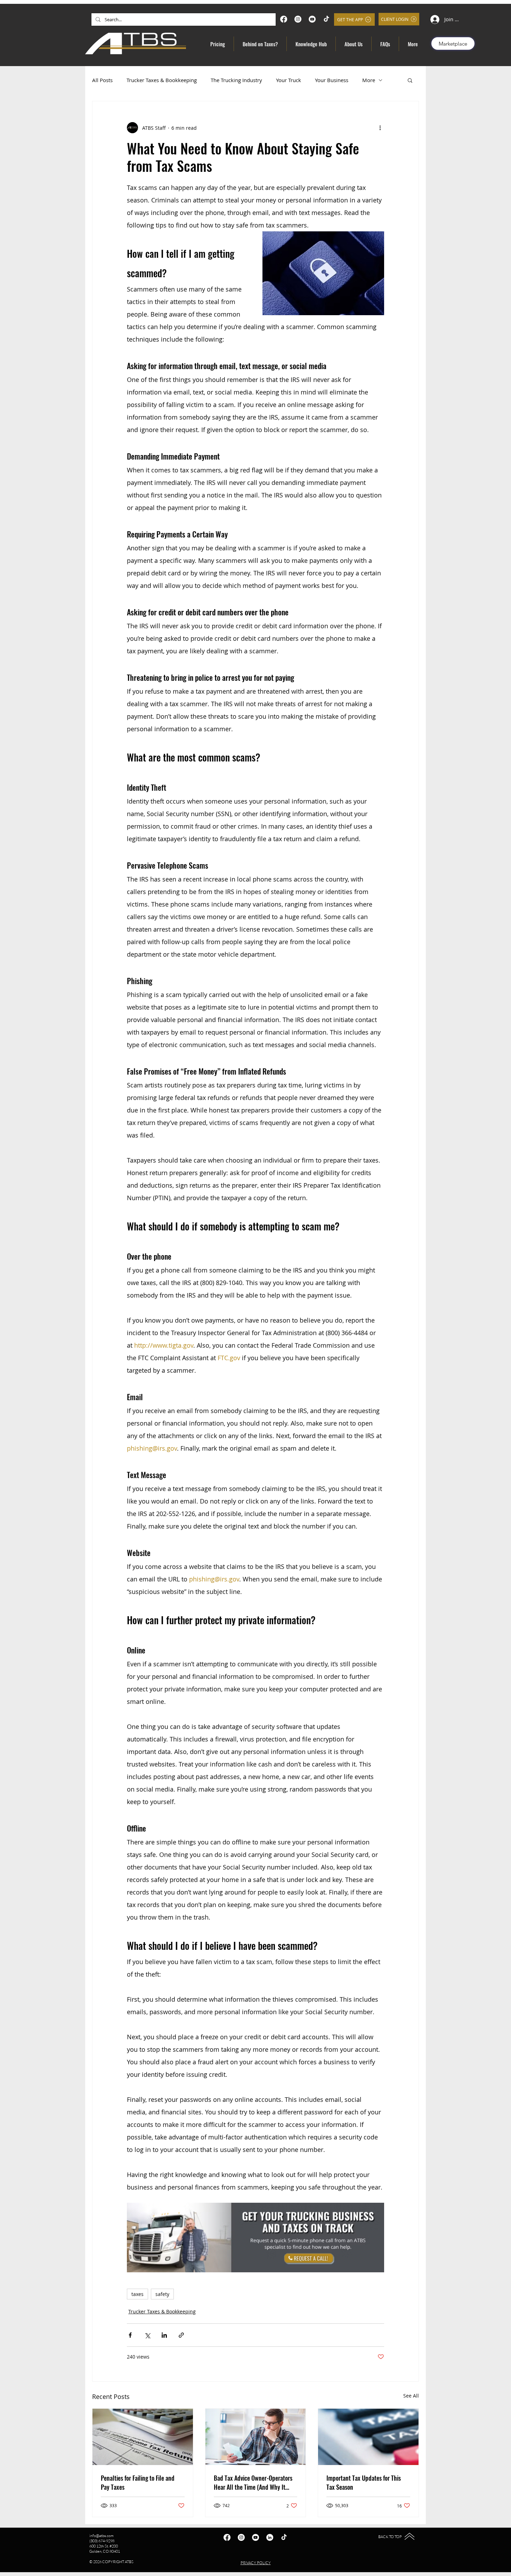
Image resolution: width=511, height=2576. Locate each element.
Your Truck (289, 80)
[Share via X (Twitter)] (147, 2335)
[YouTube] (312, 19)
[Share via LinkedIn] (164, 2335)
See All (411, 2396)
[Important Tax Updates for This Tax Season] (368, 2437)
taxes (137, 2294)
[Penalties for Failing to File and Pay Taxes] (143, 2437)
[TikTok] (326, 19)
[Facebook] (284, 19)
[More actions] (380, 128)
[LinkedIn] (270, 2537)
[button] (410, 80)
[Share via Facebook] (130, 2335)
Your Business (332, 80)
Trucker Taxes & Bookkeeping (162, 80)
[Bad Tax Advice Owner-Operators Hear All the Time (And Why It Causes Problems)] (256, 2437)
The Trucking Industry (236, 80)
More (369, 80)
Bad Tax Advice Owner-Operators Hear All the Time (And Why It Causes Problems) (253, 2482)
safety (162, 2294)
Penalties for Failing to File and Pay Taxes (138, 2482)
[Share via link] (181, 2335)
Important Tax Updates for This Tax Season (364, 2482)
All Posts (102, 80)
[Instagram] (298, 19)
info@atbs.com (102, 2536)
